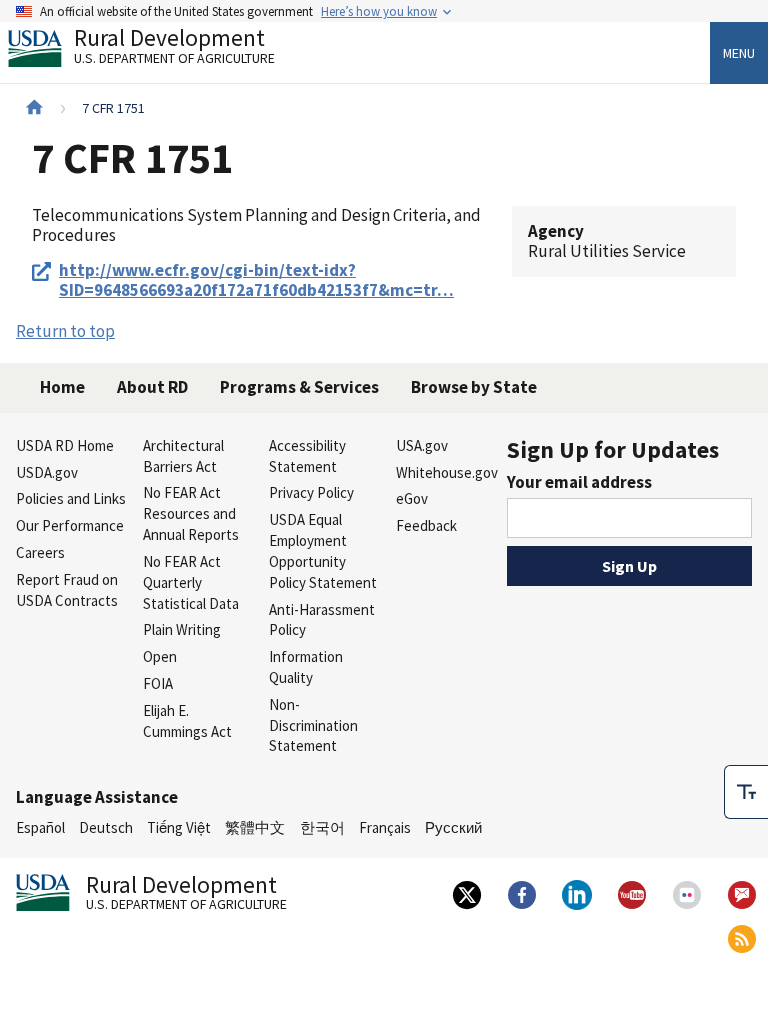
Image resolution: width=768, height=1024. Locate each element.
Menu (739, 53)
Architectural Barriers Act (183, 456)
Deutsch (106, 827)
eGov (412, 498)
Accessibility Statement (307, 456)
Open (160, 656)
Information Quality (306, 667)
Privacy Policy (311, 492)
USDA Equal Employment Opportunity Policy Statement (323, 550)
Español (40, 827)
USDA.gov (47, 472)
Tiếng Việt (179, 827)
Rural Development (174, 48)
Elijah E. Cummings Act (187, 721)
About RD (152, 387)
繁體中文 (255, 827)
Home (62, 387)
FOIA (158, 683)
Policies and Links (71, 498)
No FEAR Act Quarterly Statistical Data (191, 582)
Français (385, 827)
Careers (40, 552)
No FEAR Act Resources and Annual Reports (191, 513)
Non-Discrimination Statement (313, 725)
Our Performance (70, 525)
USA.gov (422, 445)
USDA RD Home (65, 445)
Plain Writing (182, 629)
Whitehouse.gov (447, 472)
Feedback (426, 525)
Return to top (65, 331)
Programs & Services (299, 387)
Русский (453, 827)
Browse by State (474, 387)
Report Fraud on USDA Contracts (67, 590)
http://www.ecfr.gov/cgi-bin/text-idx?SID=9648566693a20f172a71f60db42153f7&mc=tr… (256, 280)
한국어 (322, 827)
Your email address (579, 482)
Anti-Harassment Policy (322, 620)
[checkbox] (746, 792)
